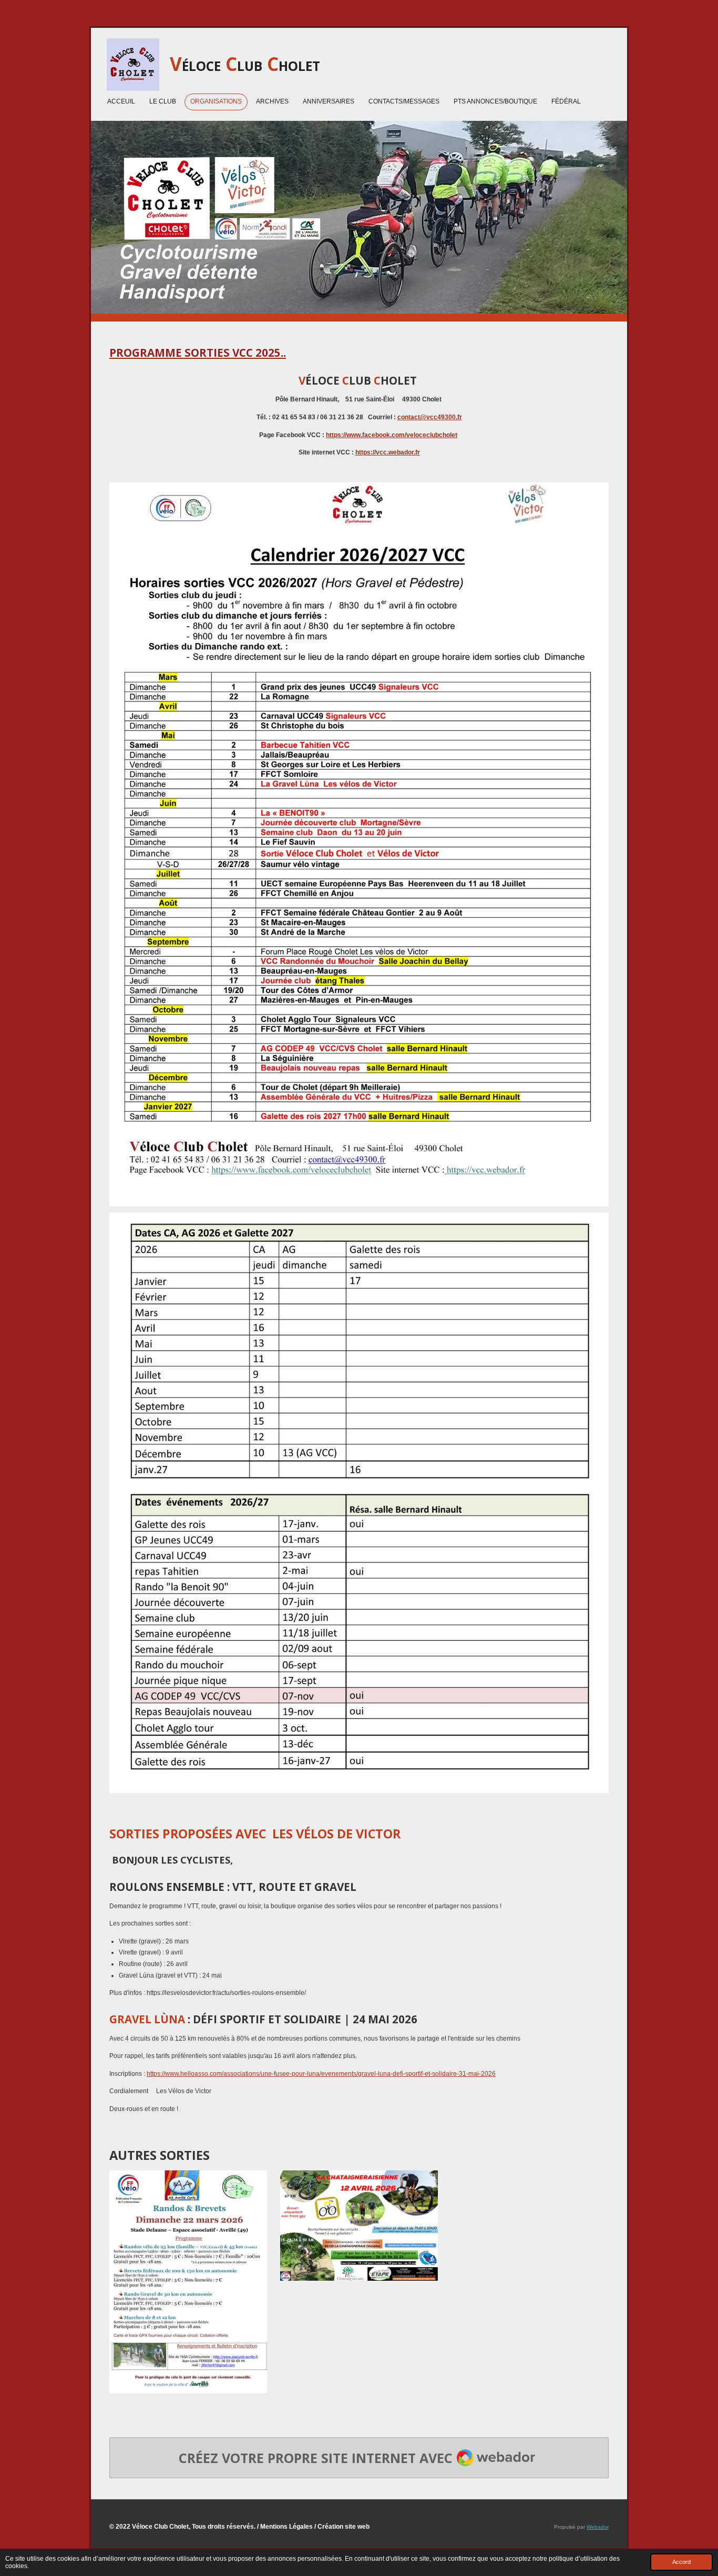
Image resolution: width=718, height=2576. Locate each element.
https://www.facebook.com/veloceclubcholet (392, 435)
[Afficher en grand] (188, 2282)
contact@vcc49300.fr (430, 417)
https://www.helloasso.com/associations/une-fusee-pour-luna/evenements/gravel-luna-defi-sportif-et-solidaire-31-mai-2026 (321, 2074)
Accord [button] (681, 2562)
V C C (245, 64)
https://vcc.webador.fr (388, 452)
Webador (598, 2527)
